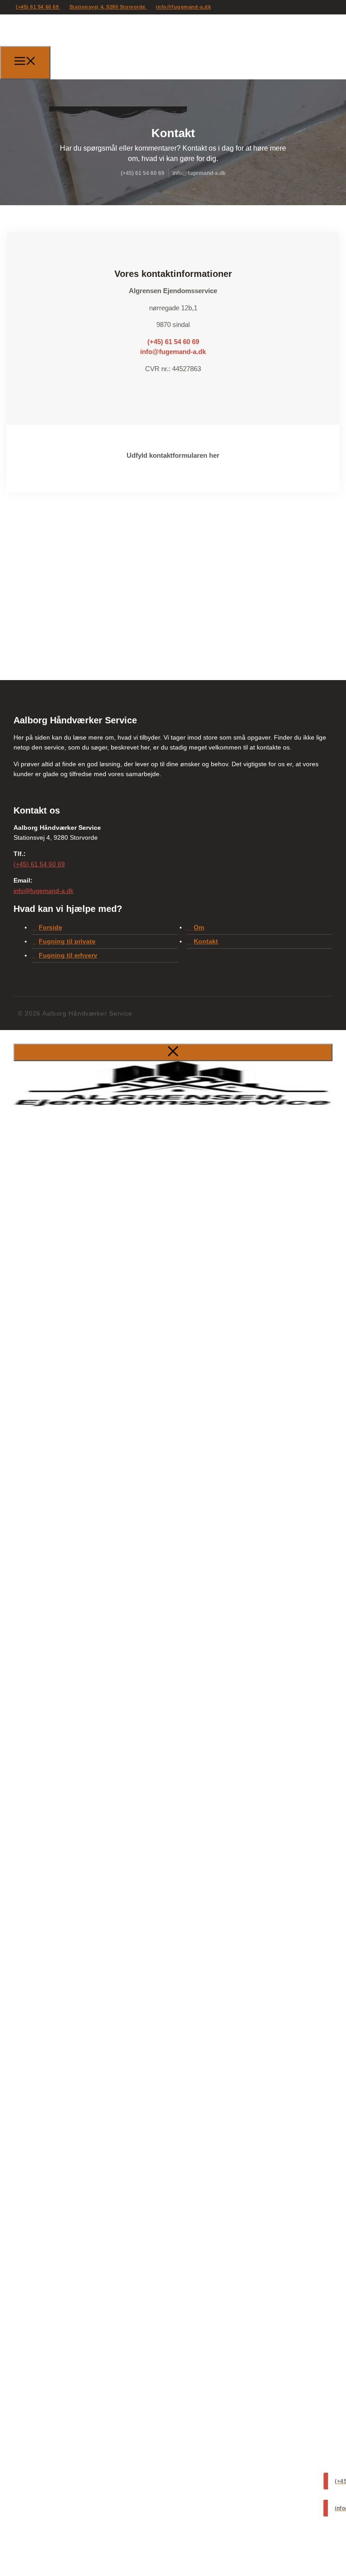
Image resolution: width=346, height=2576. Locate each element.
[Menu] (25, 63)
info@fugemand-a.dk (183, 7)
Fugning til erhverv (68, 955)
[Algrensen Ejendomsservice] (101, 61)
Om (199, 927)
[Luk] (173, 1052)
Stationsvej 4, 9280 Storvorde (108, 7)
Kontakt (206, 941)
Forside (50, 927)
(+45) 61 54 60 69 (38, 7)
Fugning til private (67, 941)
